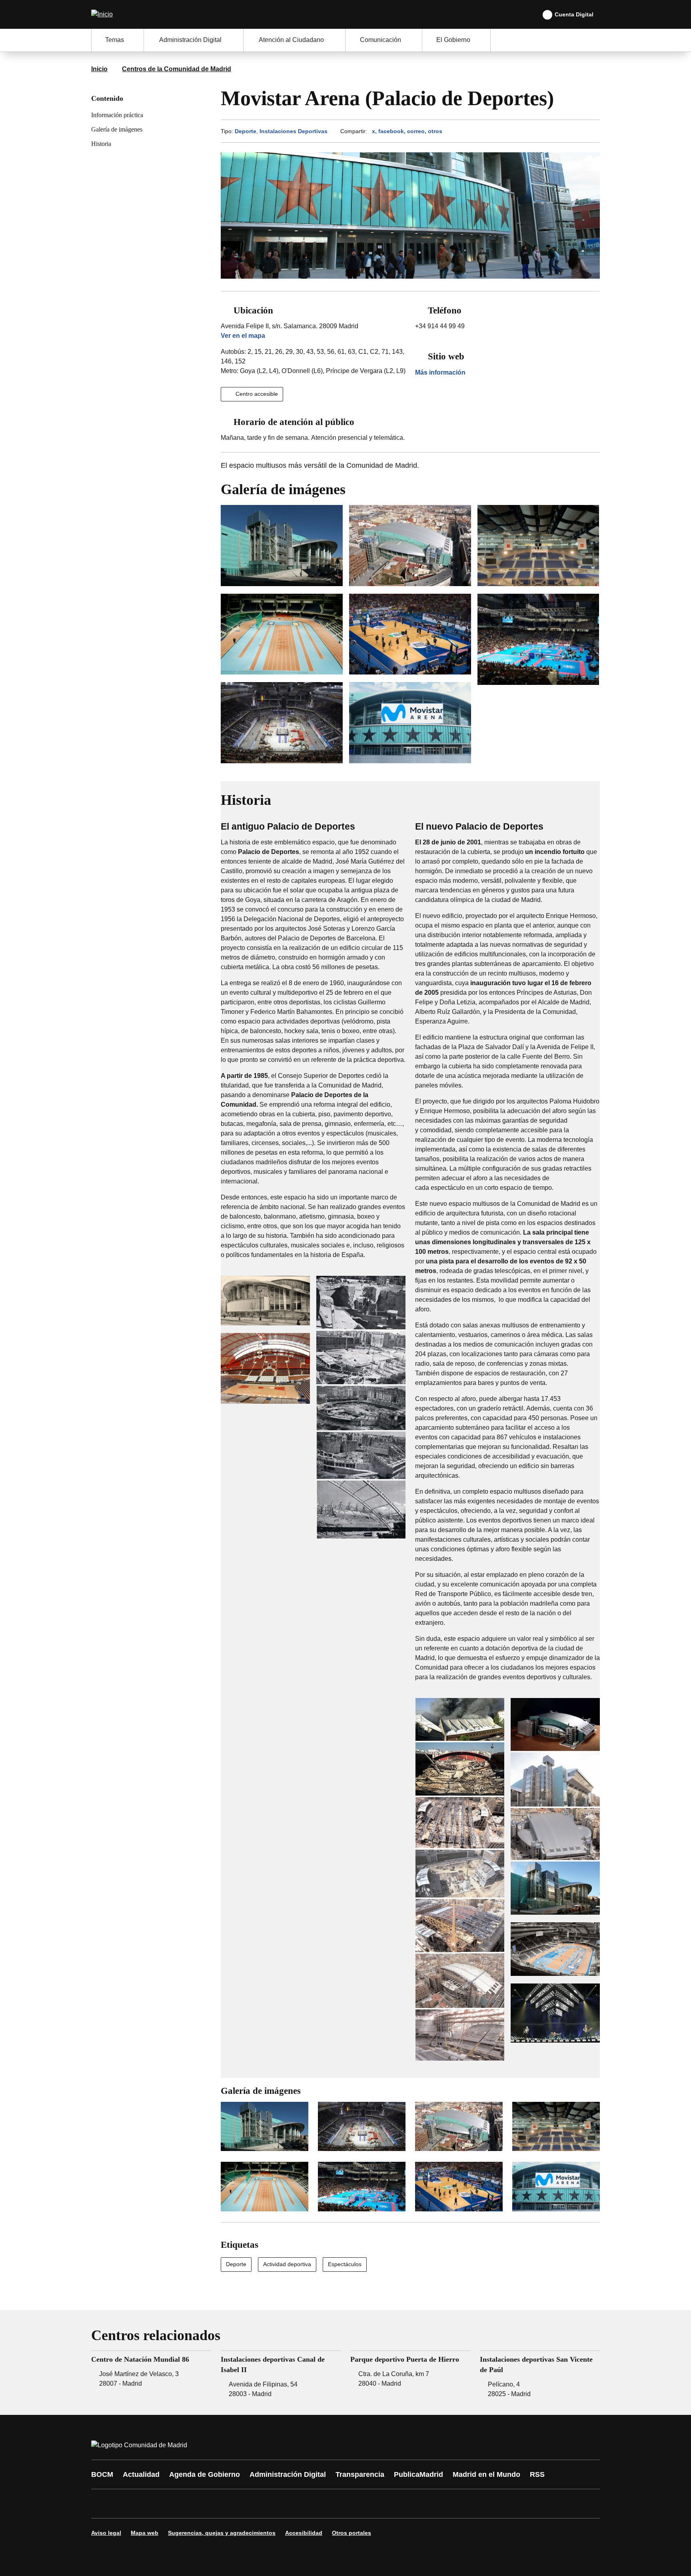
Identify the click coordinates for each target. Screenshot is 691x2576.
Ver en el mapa (243, 336)
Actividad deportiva (287, 2264)
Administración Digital (288, 2474)
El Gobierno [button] (453, 40)
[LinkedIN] (198, 2504)
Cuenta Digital (574, 14)
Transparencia (360, 2474)
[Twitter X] (150, 2504)
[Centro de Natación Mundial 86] (151, 2375)
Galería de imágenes (117, 129)
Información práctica (117, 115)
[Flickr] (270, 2504)
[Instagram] (126, 2504)
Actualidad (141, 2474)
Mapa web (145, 2533)
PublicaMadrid (418, 2474)
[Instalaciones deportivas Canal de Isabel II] (281, 2375)
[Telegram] (294, 2504)
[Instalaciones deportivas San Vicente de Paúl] (540, 2375)
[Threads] (318, 2504)
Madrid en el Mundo (486, 2474)
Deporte (246, 131)
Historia (101, 144)
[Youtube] (174, 2504)
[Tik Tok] (246, 2504)
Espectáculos (345, 2264)
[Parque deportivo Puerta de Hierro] (410, 2375)
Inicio (99, 69)
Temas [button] (115, 40)
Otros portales (351, 2533)
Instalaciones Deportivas (294, 131)
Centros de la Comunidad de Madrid (177, 69)
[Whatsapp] (222, 2504)
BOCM (102, 2474)
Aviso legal (106, 2533)
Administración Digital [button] (190, 40)
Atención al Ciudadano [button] (291, 40)
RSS (537, 2474)
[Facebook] (102, 2504)
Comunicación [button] (380, 40)
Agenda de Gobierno (205, 2474)
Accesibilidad (304, 2533)
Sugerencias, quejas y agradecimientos (222, 2533)
